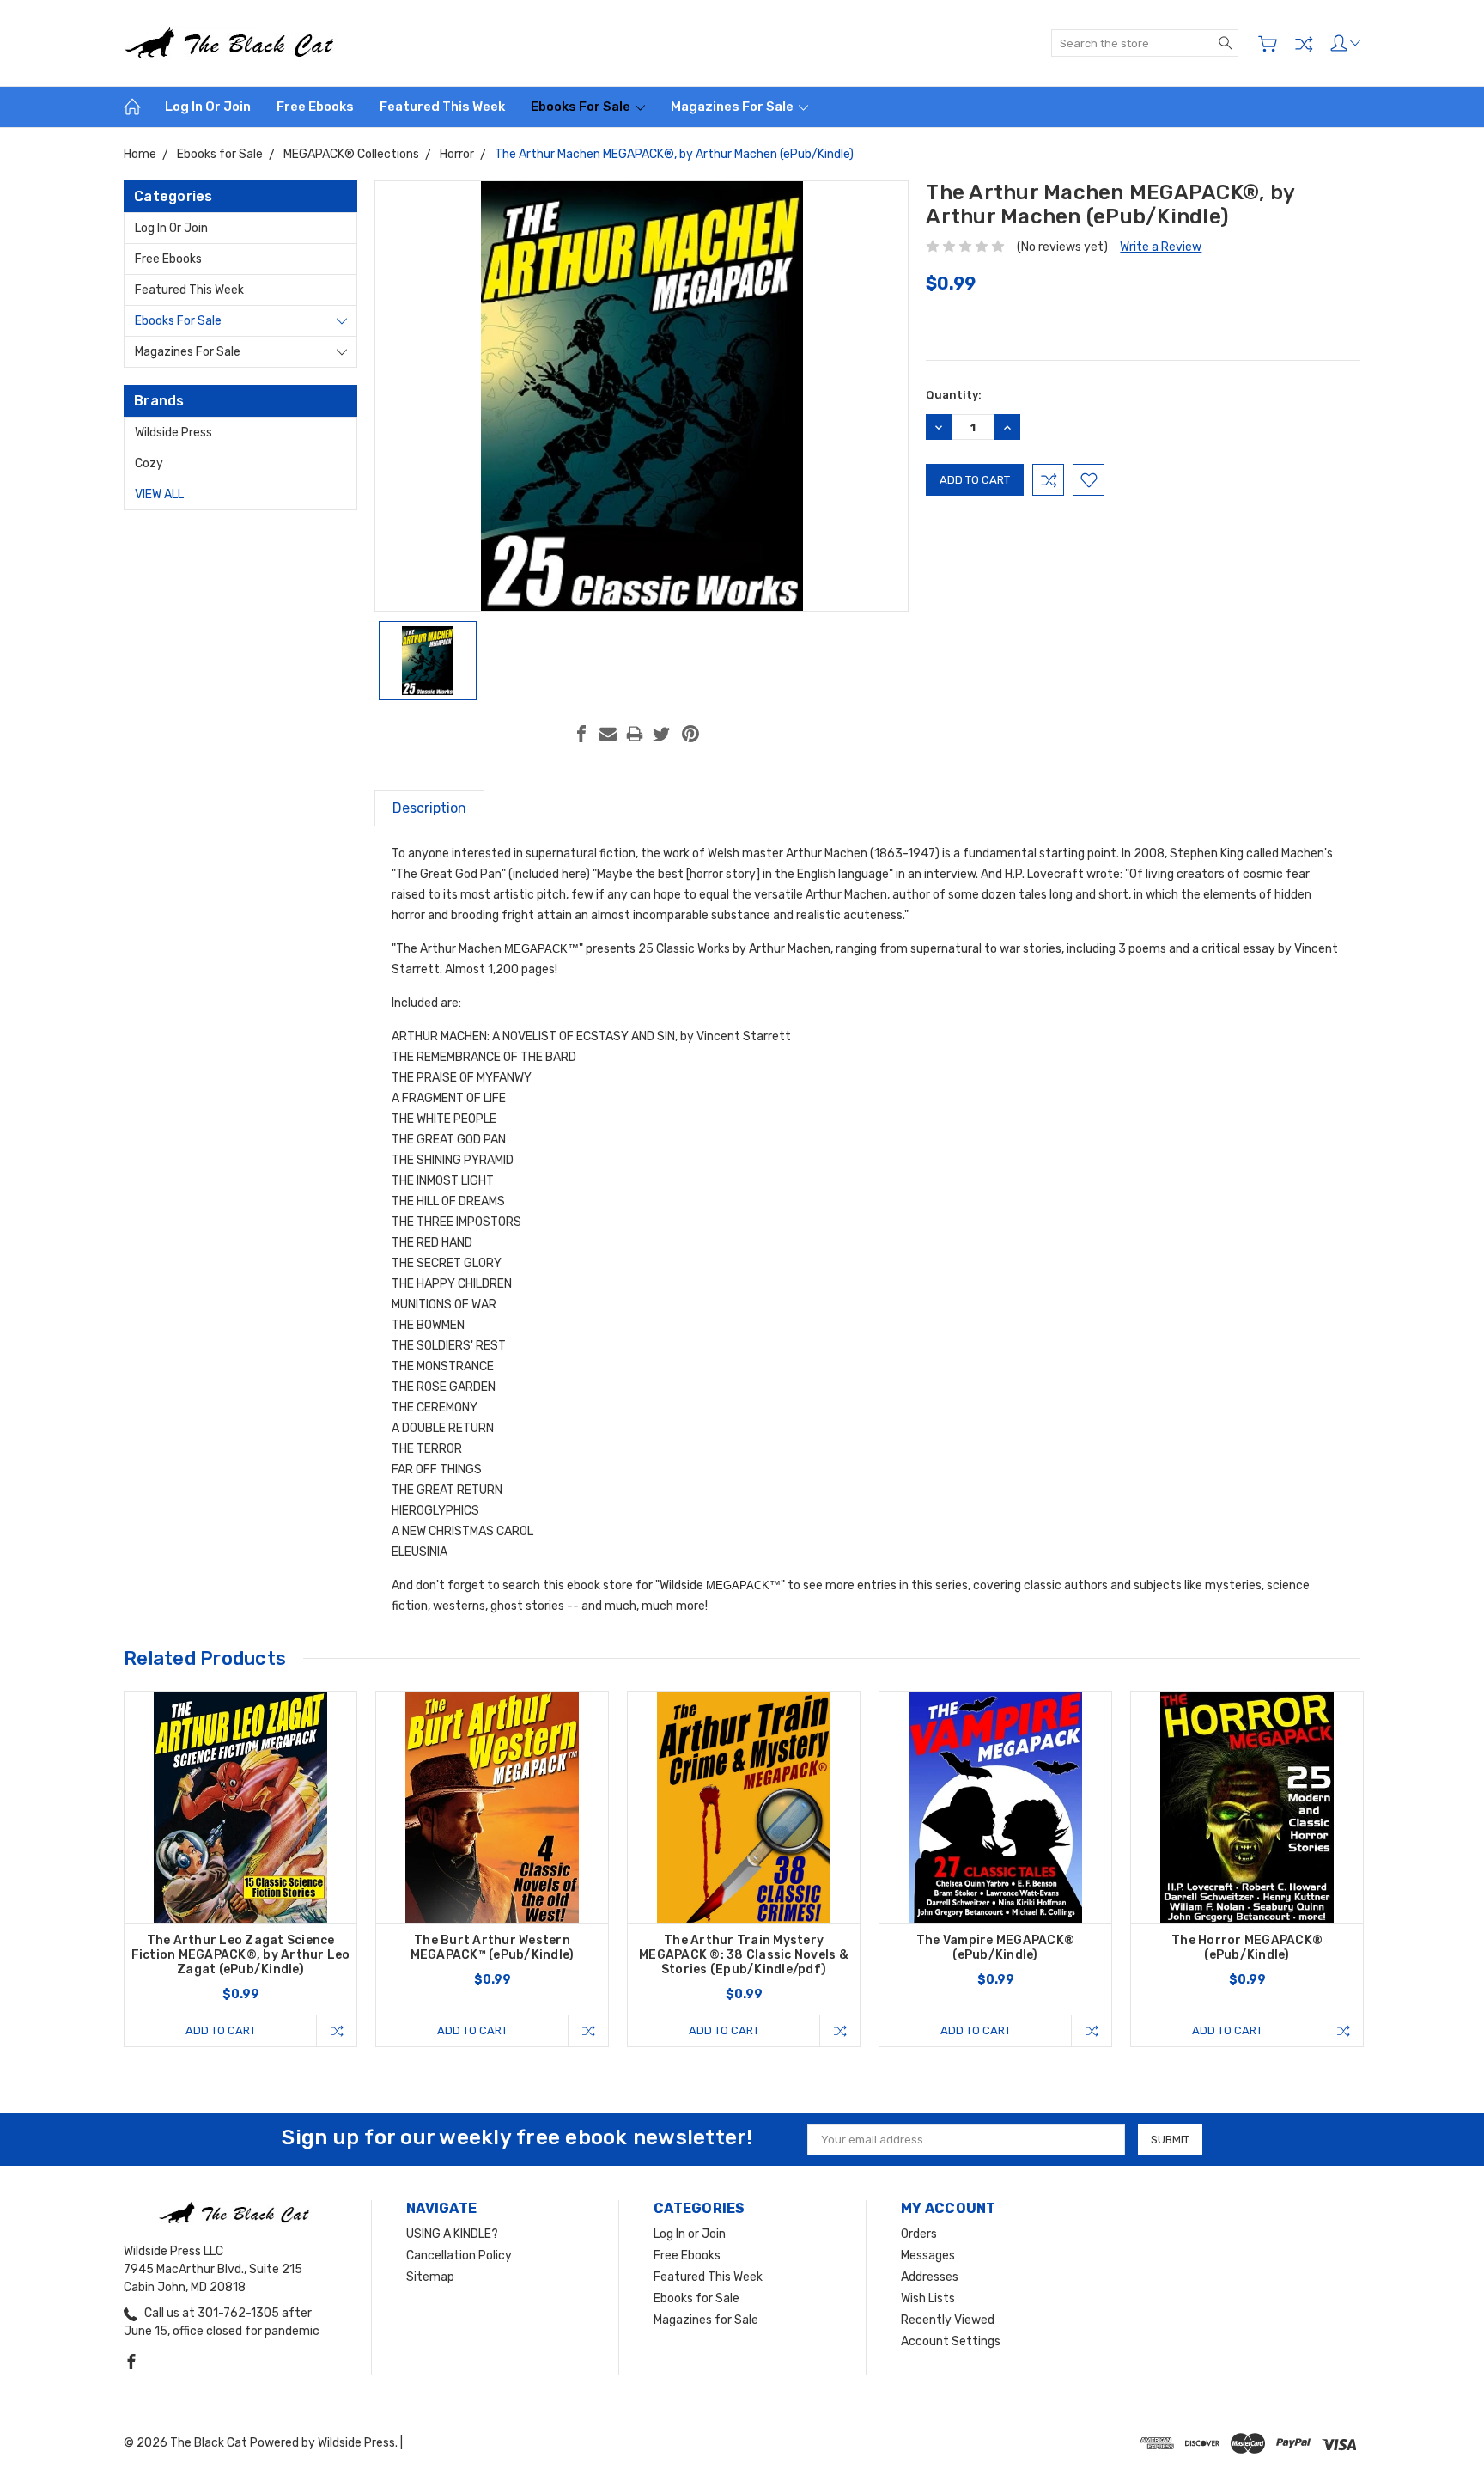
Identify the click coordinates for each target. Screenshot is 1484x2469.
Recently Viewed (948, 2320)
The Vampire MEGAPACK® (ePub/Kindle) (995, 1948)
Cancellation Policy (459, 2256)
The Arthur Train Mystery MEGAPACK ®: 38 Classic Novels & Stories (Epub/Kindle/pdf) (744, 1955)
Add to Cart (221, 2030)
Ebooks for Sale (582, 107)
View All (159, 494)
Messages (928, 2256)
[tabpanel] (241, 1869)
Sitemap (430, 2277)
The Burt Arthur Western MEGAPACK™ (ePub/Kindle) (493, 1948)
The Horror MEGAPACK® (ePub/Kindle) (1247, 1948)
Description (429, 808)
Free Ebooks (315, 107)
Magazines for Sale (733, 107)
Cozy (149, 463)
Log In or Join (208, 107)
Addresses (930, 2277)
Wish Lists (928, 2298)
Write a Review (1161, 247)
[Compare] (1304, 44)
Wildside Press (173, 433)
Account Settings (951, 2341)
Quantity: (954, 395)
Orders (919, 2234)
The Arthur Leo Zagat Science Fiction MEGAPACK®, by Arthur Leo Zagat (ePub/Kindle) (241, 1955)
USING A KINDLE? (452, 2234)
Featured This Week (442, 107)
